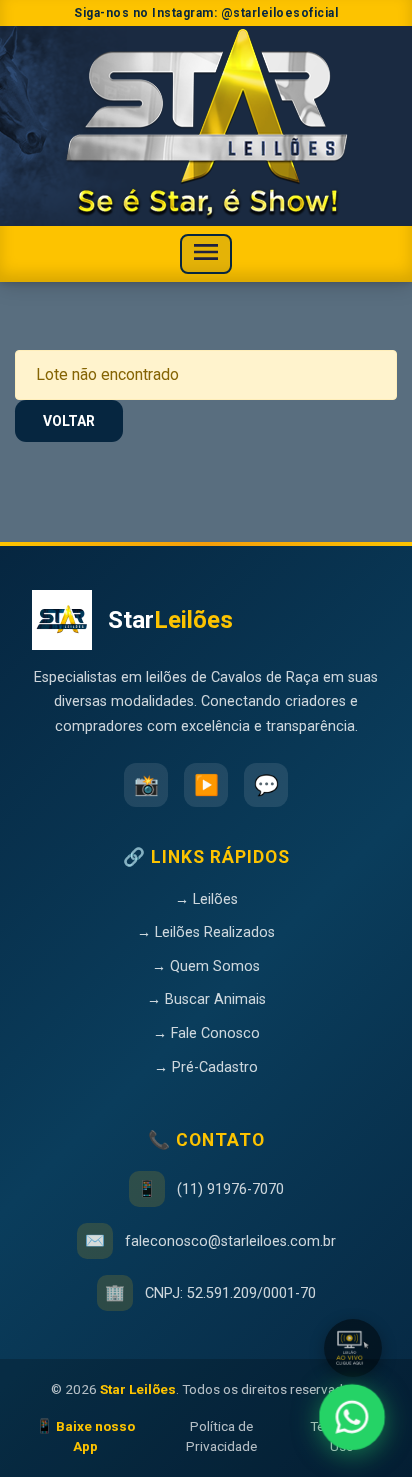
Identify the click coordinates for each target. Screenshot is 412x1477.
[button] (353, 1348)
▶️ (206, 785)
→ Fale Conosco (206, 1033)
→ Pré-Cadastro (206, 1067)
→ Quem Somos (206, 966)
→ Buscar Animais (206, 999)
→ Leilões (206, 899)
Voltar (69, 421)
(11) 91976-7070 (230, 1189)
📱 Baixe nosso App (85, 1436)
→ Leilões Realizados (206, 932)
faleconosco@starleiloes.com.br (230, 1241)
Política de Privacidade (221, 1436)
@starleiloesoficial (280, 13)
